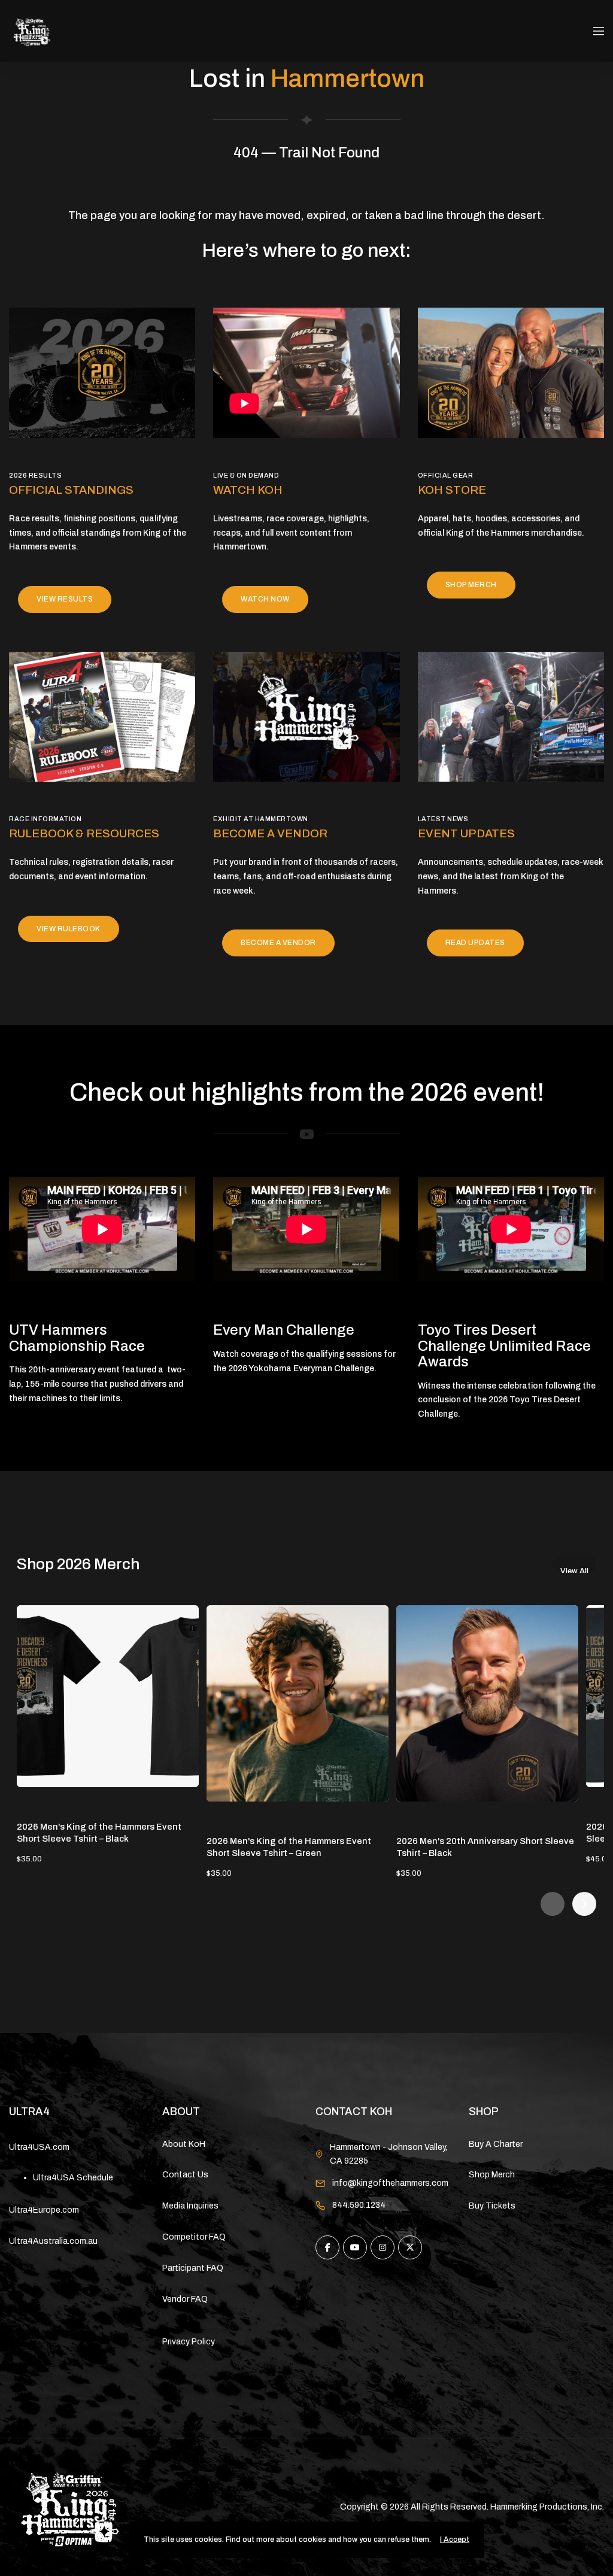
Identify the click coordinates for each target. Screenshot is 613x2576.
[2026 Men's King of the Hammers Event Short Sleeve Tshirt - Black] (108, 1696)
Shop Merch (492, 2175)
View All (574, 1570)
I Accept (455, 2539)
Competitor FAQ (194, 2237)
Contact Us (185, 2175)
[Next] (584, 1904)
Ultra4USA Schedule (73, 2178)
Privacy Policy (189, 2342)
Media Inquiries (190, 2206)
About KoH (184, 2144)
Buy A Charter (496, 2144)
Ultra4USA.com (39, 2147)
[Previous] (553, 1904)
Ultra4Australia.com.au (53, 2241)
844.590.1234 (359, 2205)
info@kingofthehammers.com (390, 2183)
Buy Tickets (492, 2206)
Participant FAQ (193, 2268)
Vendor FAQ (185, 2299)
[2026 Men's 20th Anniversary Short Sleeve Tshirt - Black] (487, 1703)
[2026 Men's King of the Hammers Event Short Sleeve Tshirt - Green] (298, 1703)
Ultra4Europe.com (44, 2210)
